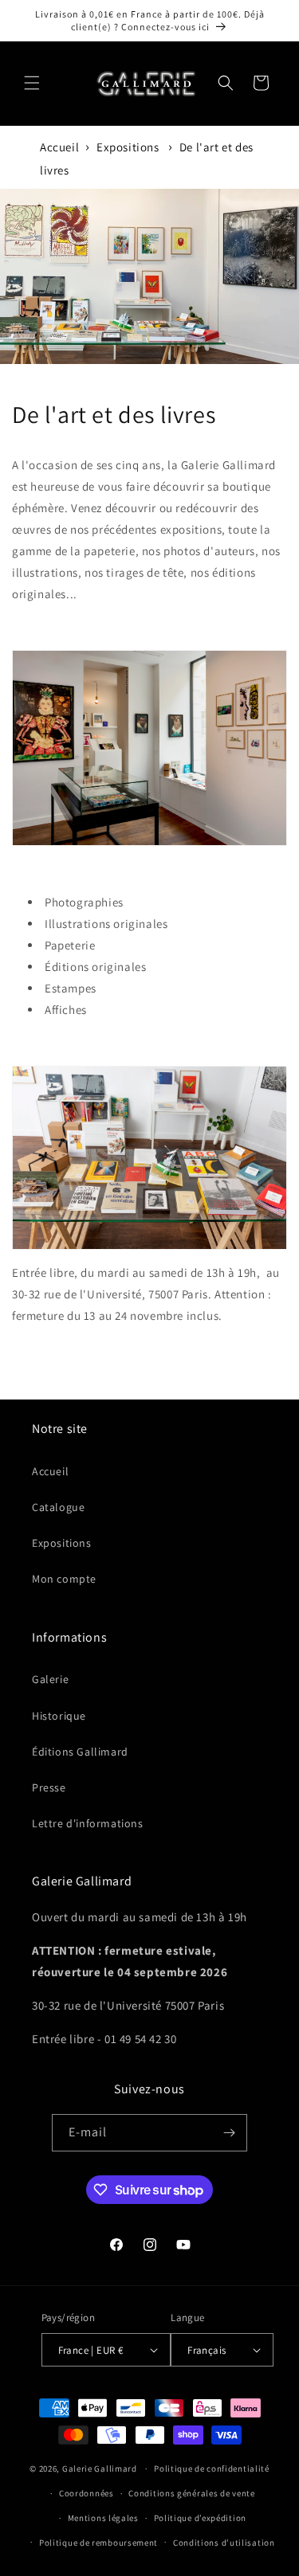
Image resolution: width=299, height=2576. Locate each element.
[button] (32, 83)
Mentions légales (103, 2518)
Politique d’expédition (200, 2518)
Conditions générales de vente (191, 2493)
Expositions (128, 147)
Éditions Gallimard (80, 1752)
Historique (59, 1716)
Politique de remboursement (98, 2543)
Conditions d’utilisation (224, 2543)
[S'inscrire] (229, 2133)
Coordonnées (87, 2493)
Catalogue (58, 1507)
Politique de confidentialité (212, 2468)
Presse (49, 1787)
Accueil (59, 147)
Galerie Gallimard (100, 2468)
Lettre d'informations (88, 1823)
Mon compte (64, 1579)
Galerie (50, 1679)
